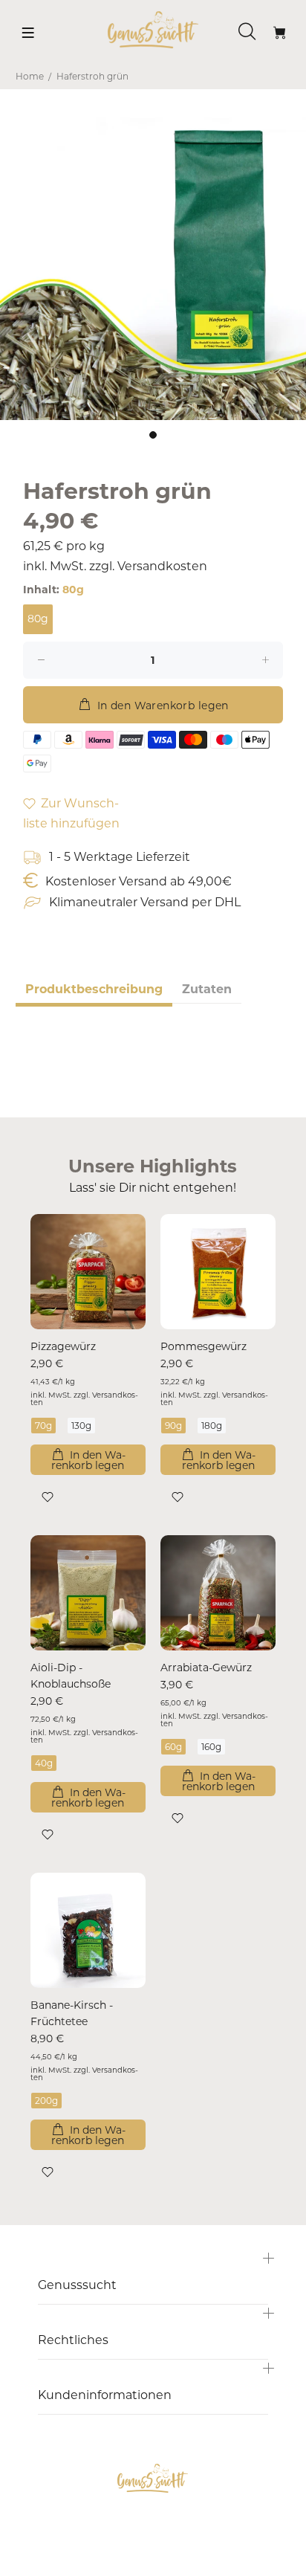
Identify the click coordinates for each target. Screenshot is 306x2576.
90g (173, 1426)
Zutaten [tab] (207, 989)
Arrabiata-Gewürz (206, 1668)
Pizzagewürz (63, 1346)
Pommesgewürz (204, 1346)
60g (173, 1747)
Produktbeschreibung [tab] (94, 989)
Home (30, 76)
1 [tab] (153, 435)
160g (211, 1747)
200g (46, 2101)
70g (43, 1426)
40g (44, 1763)
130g (81, 1426)
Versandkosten (162, 566)
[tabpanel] (153, 267)
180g (212, 1426)
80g (38, 619)
